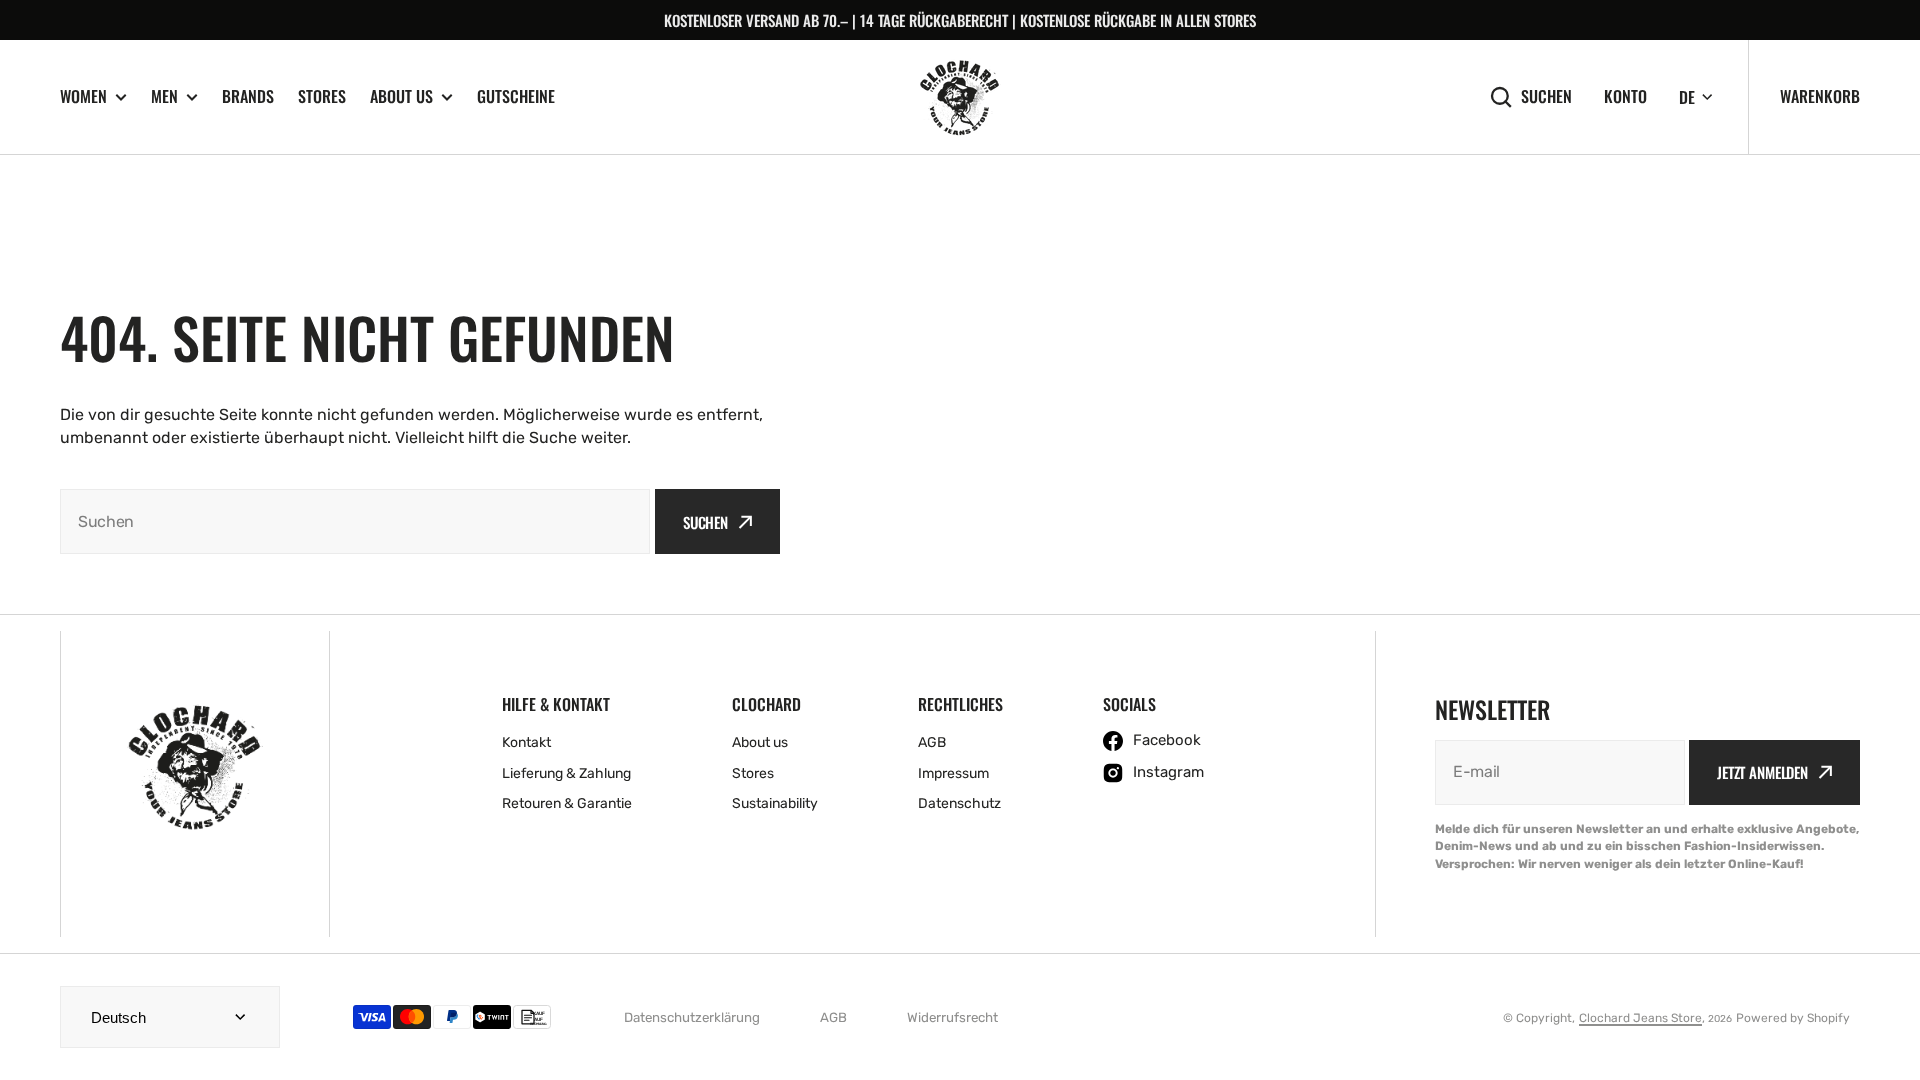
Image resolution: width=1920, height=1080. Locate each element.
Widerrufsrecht (952, 1017)
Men (164, 96)
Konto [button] (1625, 96)
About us (401, 96)
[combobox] (355, 521)
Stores (322, 96)
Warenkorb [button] (1820, 96)
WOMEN (83, 96)
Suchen (1546, 96)
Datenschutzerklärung (692, 1017)
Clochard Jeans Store (1640, 1018)
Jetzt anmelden (1762, 772)
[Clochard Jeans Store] (960, 97)
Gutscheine (516, 96)
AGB (833, 1017)
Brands (248, 96)
